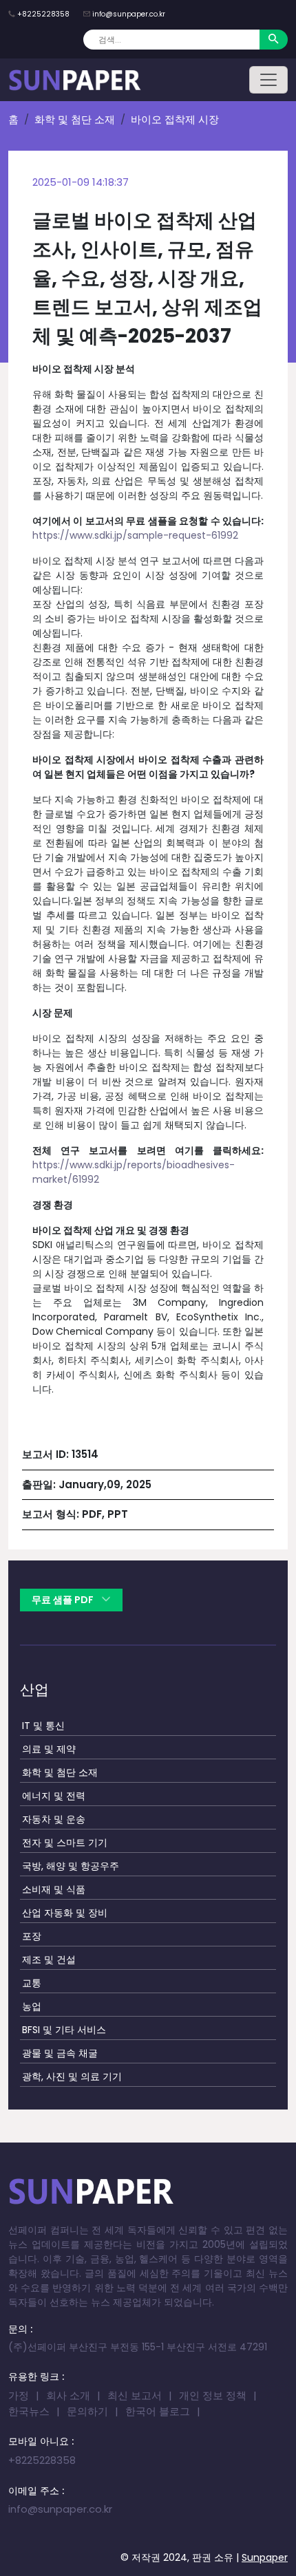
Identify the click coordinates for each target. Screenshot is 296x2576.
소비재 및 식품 (54, 1889)
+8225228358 (43, 14)
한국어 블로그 (158, 2411)
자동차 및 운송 (54, 1819)
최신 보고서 (135, 2395)
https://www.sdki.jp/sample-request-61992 (135, 535)
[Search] (274, 40)
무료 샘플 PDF (64, 1600)
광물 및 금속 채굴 (60, 2053)
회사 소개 (68, 2395)
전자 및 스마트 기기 (65, 1843)
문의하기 (87, 2411)
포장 (32, 1936)
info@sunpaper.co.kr (129, 14)
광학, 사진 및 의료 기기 (72, 2076)
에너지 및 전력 (54, 1796)
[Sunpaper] (75, 80)
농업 (32, 2006)
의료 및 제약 (49, 1749)
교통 (32, 1983)
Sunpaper (265, 2557)
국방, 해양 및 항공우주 (71, 1866)
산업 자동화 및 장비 (65, 1913)
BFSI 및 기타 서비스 (64, 2030)
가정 (19, 2395)
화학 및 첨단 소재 (75, 119)
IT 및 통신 (43, 1726)
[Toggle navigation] (268, 80)
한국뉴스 (29, 2411)
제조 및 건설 (49, 1960)
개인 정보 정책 (213, 2395)
